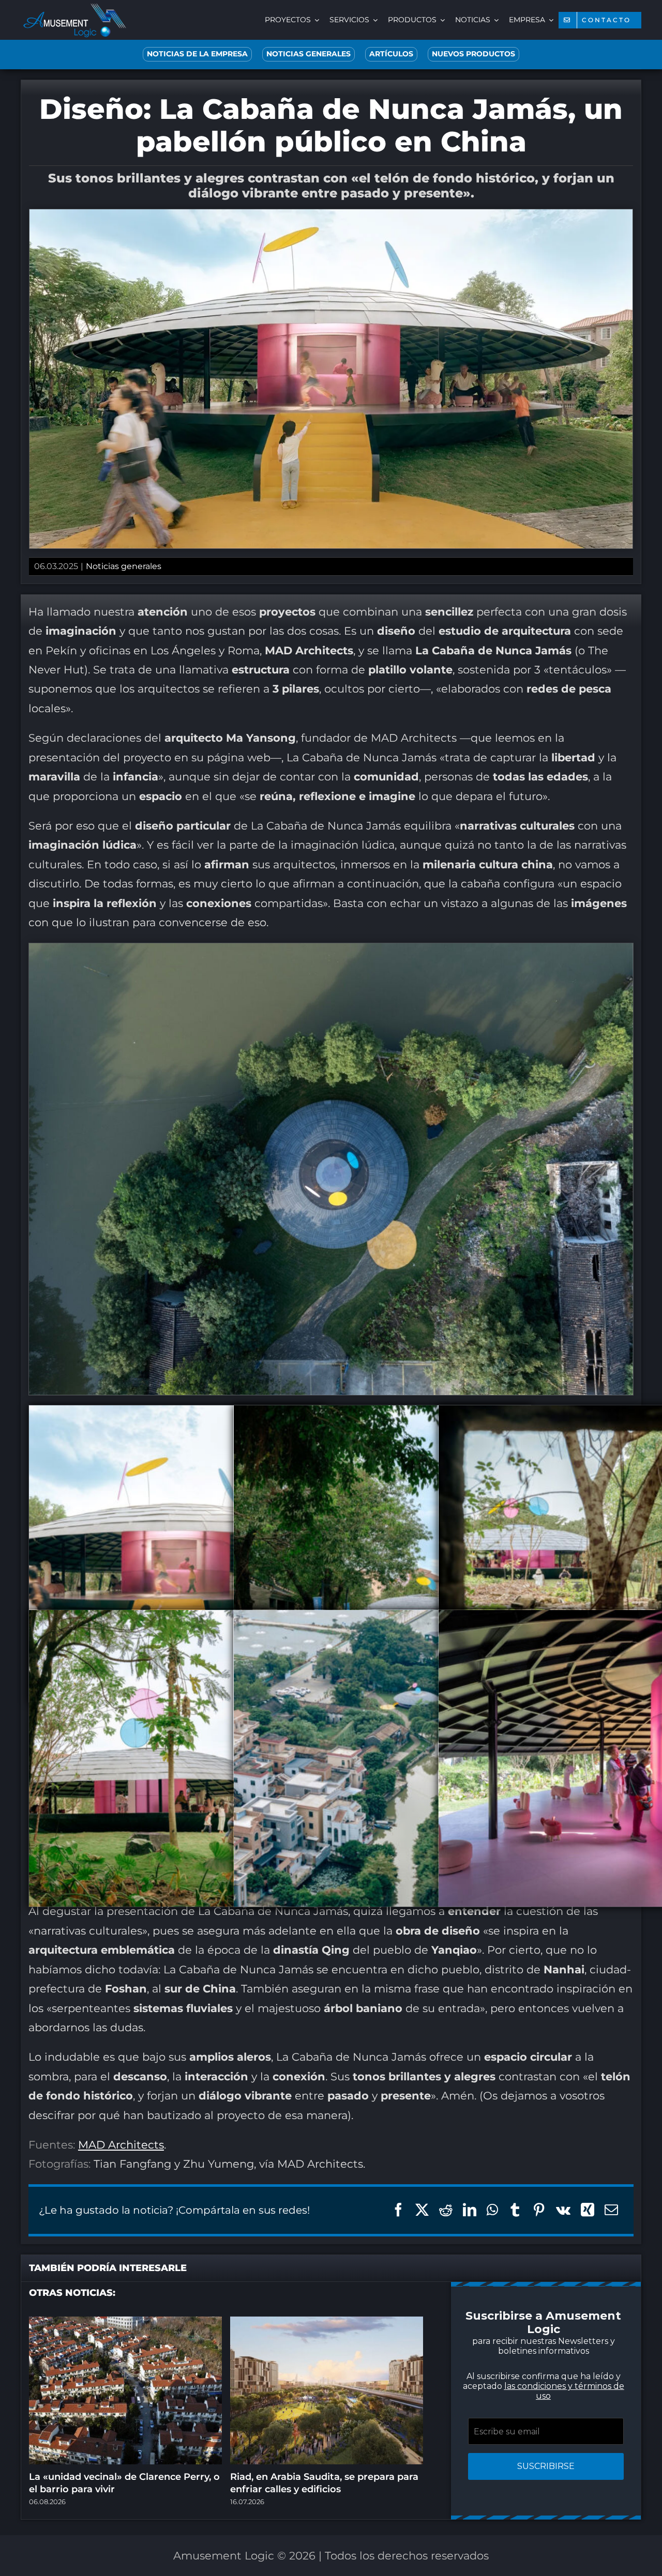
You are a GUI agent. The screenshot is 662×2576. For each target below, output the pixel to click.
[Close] (516, 1161)
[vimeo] (362, 1414)
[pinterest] (321, 1414)
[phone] (403, 1414)
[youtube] (341, 1414)
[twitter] (279, 1414)
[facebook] (259, 1414)
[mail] (383, 1414)
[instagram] (300, 1414)
